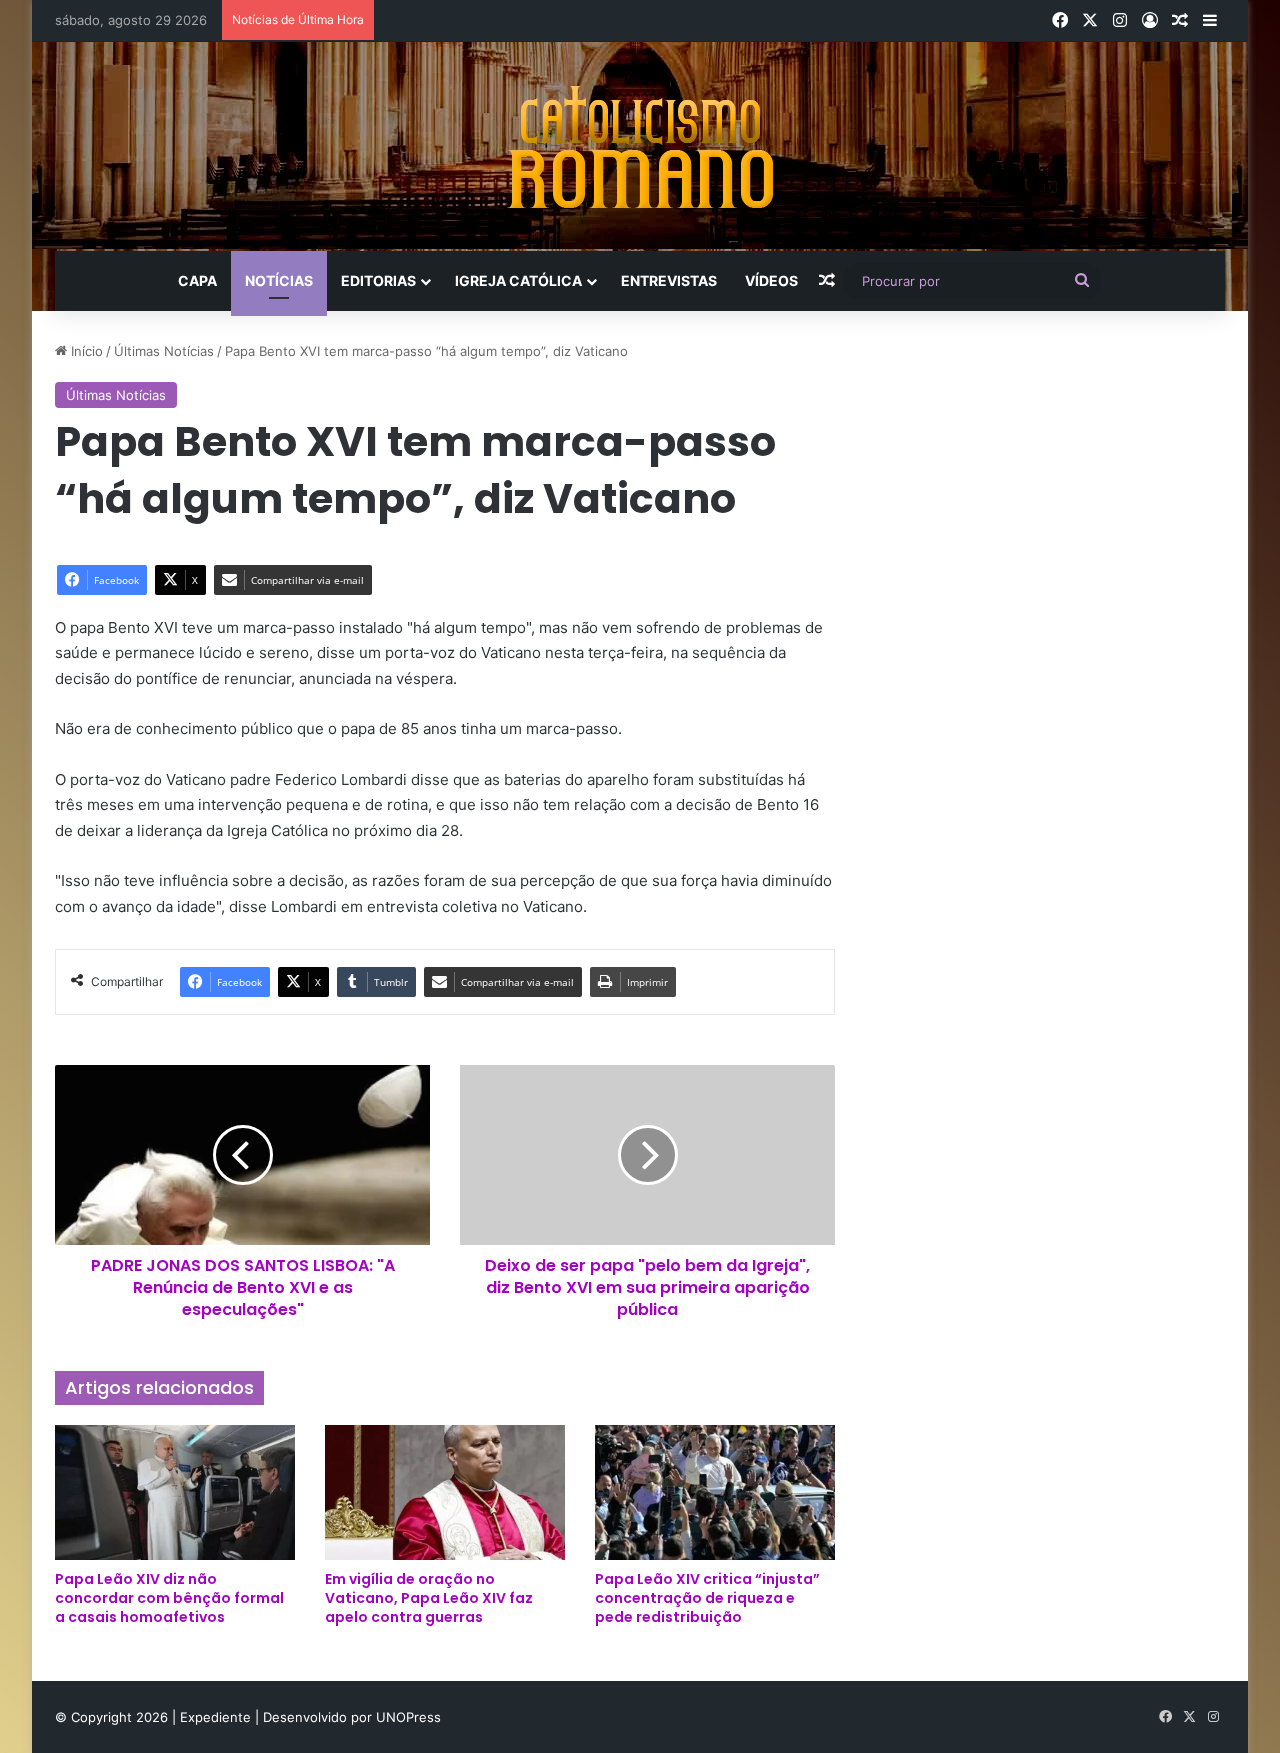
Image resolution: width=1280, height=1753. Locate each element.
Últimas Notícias (164, 351)
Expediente (217, 1717)
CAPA (197, 280)
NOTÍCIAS (279, 280)
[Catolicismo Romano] (640, 146)
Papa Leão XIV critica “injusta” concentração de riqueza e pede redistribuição (707, 1598)
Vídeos (771, 280)
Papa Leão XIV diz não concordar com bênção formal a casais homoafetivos (169, 1598)
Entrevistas (669, 280)
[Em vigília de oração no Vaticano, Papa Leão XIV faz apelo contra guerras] (445, 1492)
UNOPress (408, 1717)
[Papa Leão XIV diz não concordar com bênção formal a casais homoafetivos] (175, 1492)
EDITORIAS (378, 280)
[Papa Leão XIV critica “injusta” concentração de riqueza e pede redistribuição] (715, 1492)
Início (85, 351)
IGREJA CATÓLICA (518, 280)
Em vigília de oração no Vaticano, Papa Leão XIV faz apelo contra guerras (429, 1598)
